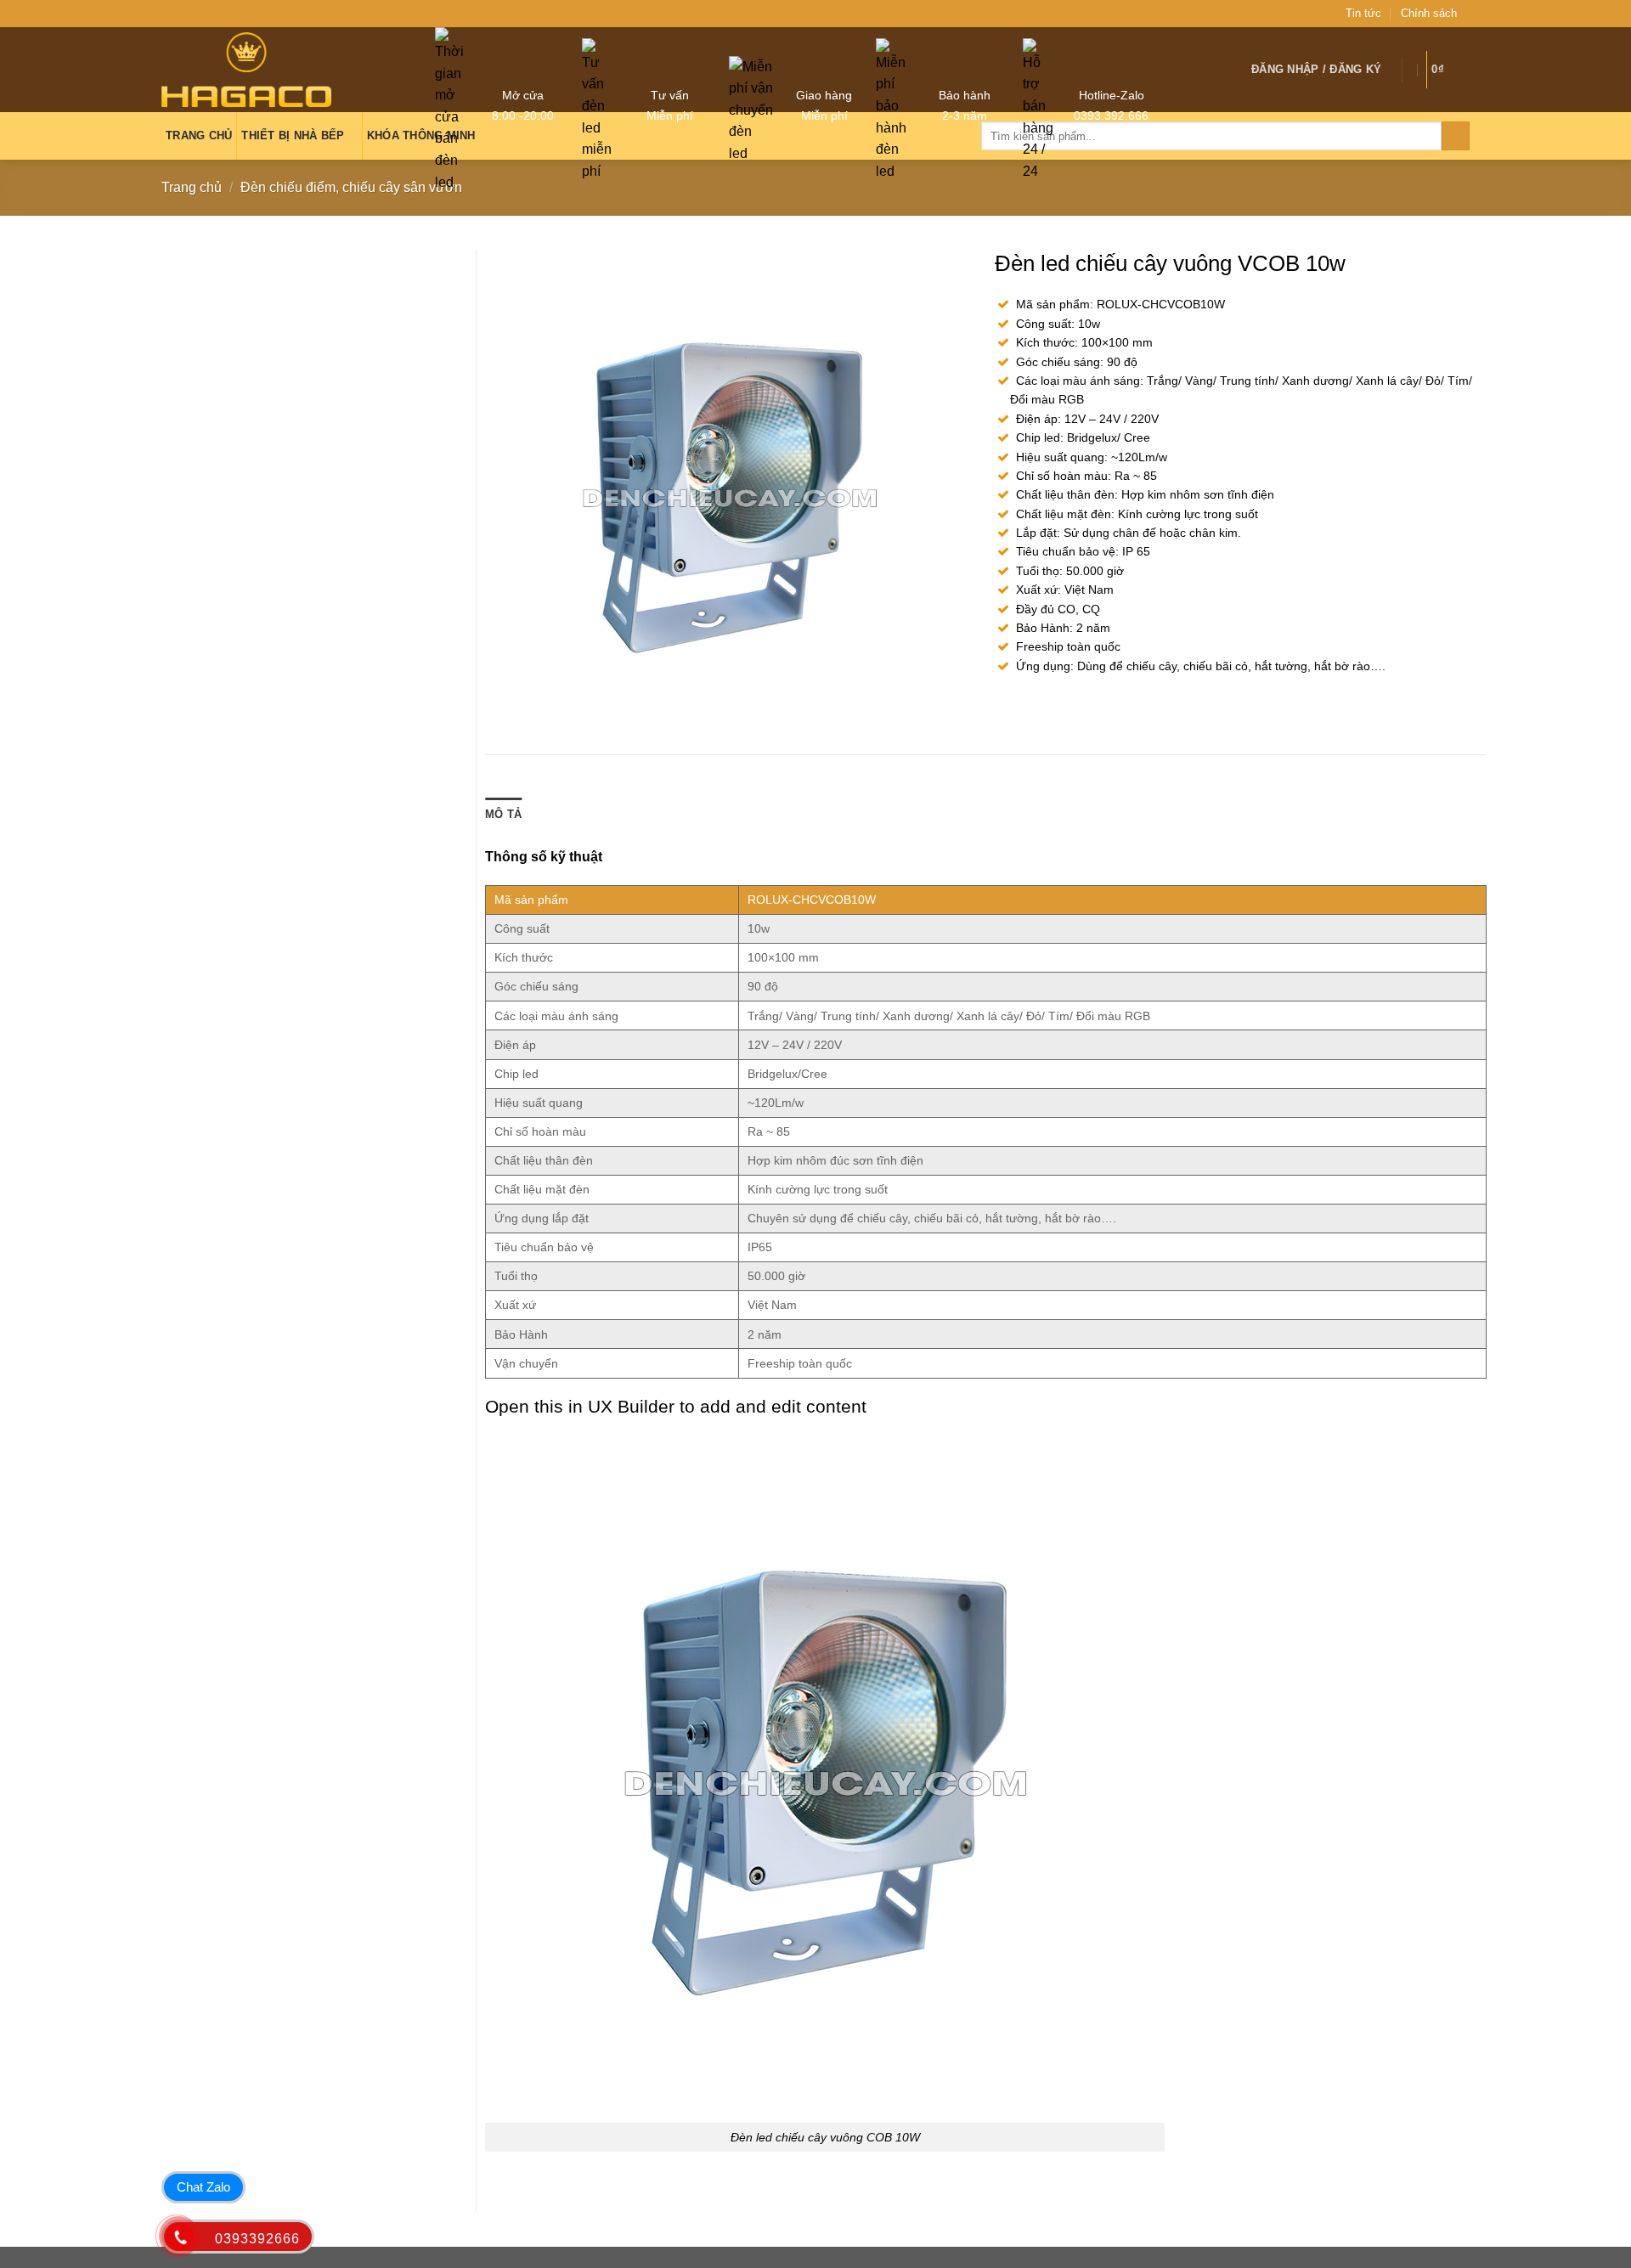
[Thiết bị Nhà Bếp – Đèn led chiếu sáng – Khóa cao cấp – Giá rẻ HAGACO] (246, 69)
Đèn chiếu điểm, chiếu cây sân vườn (351, 187)
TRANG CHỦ (199, 135)
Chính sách (1429, 13)
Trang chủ (192, 187)
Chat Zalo (203, 2187)
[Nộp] (1456, 136)
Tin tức (1363, 13)
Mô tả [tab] (503, 814)
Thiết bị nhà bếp (293, 135)
